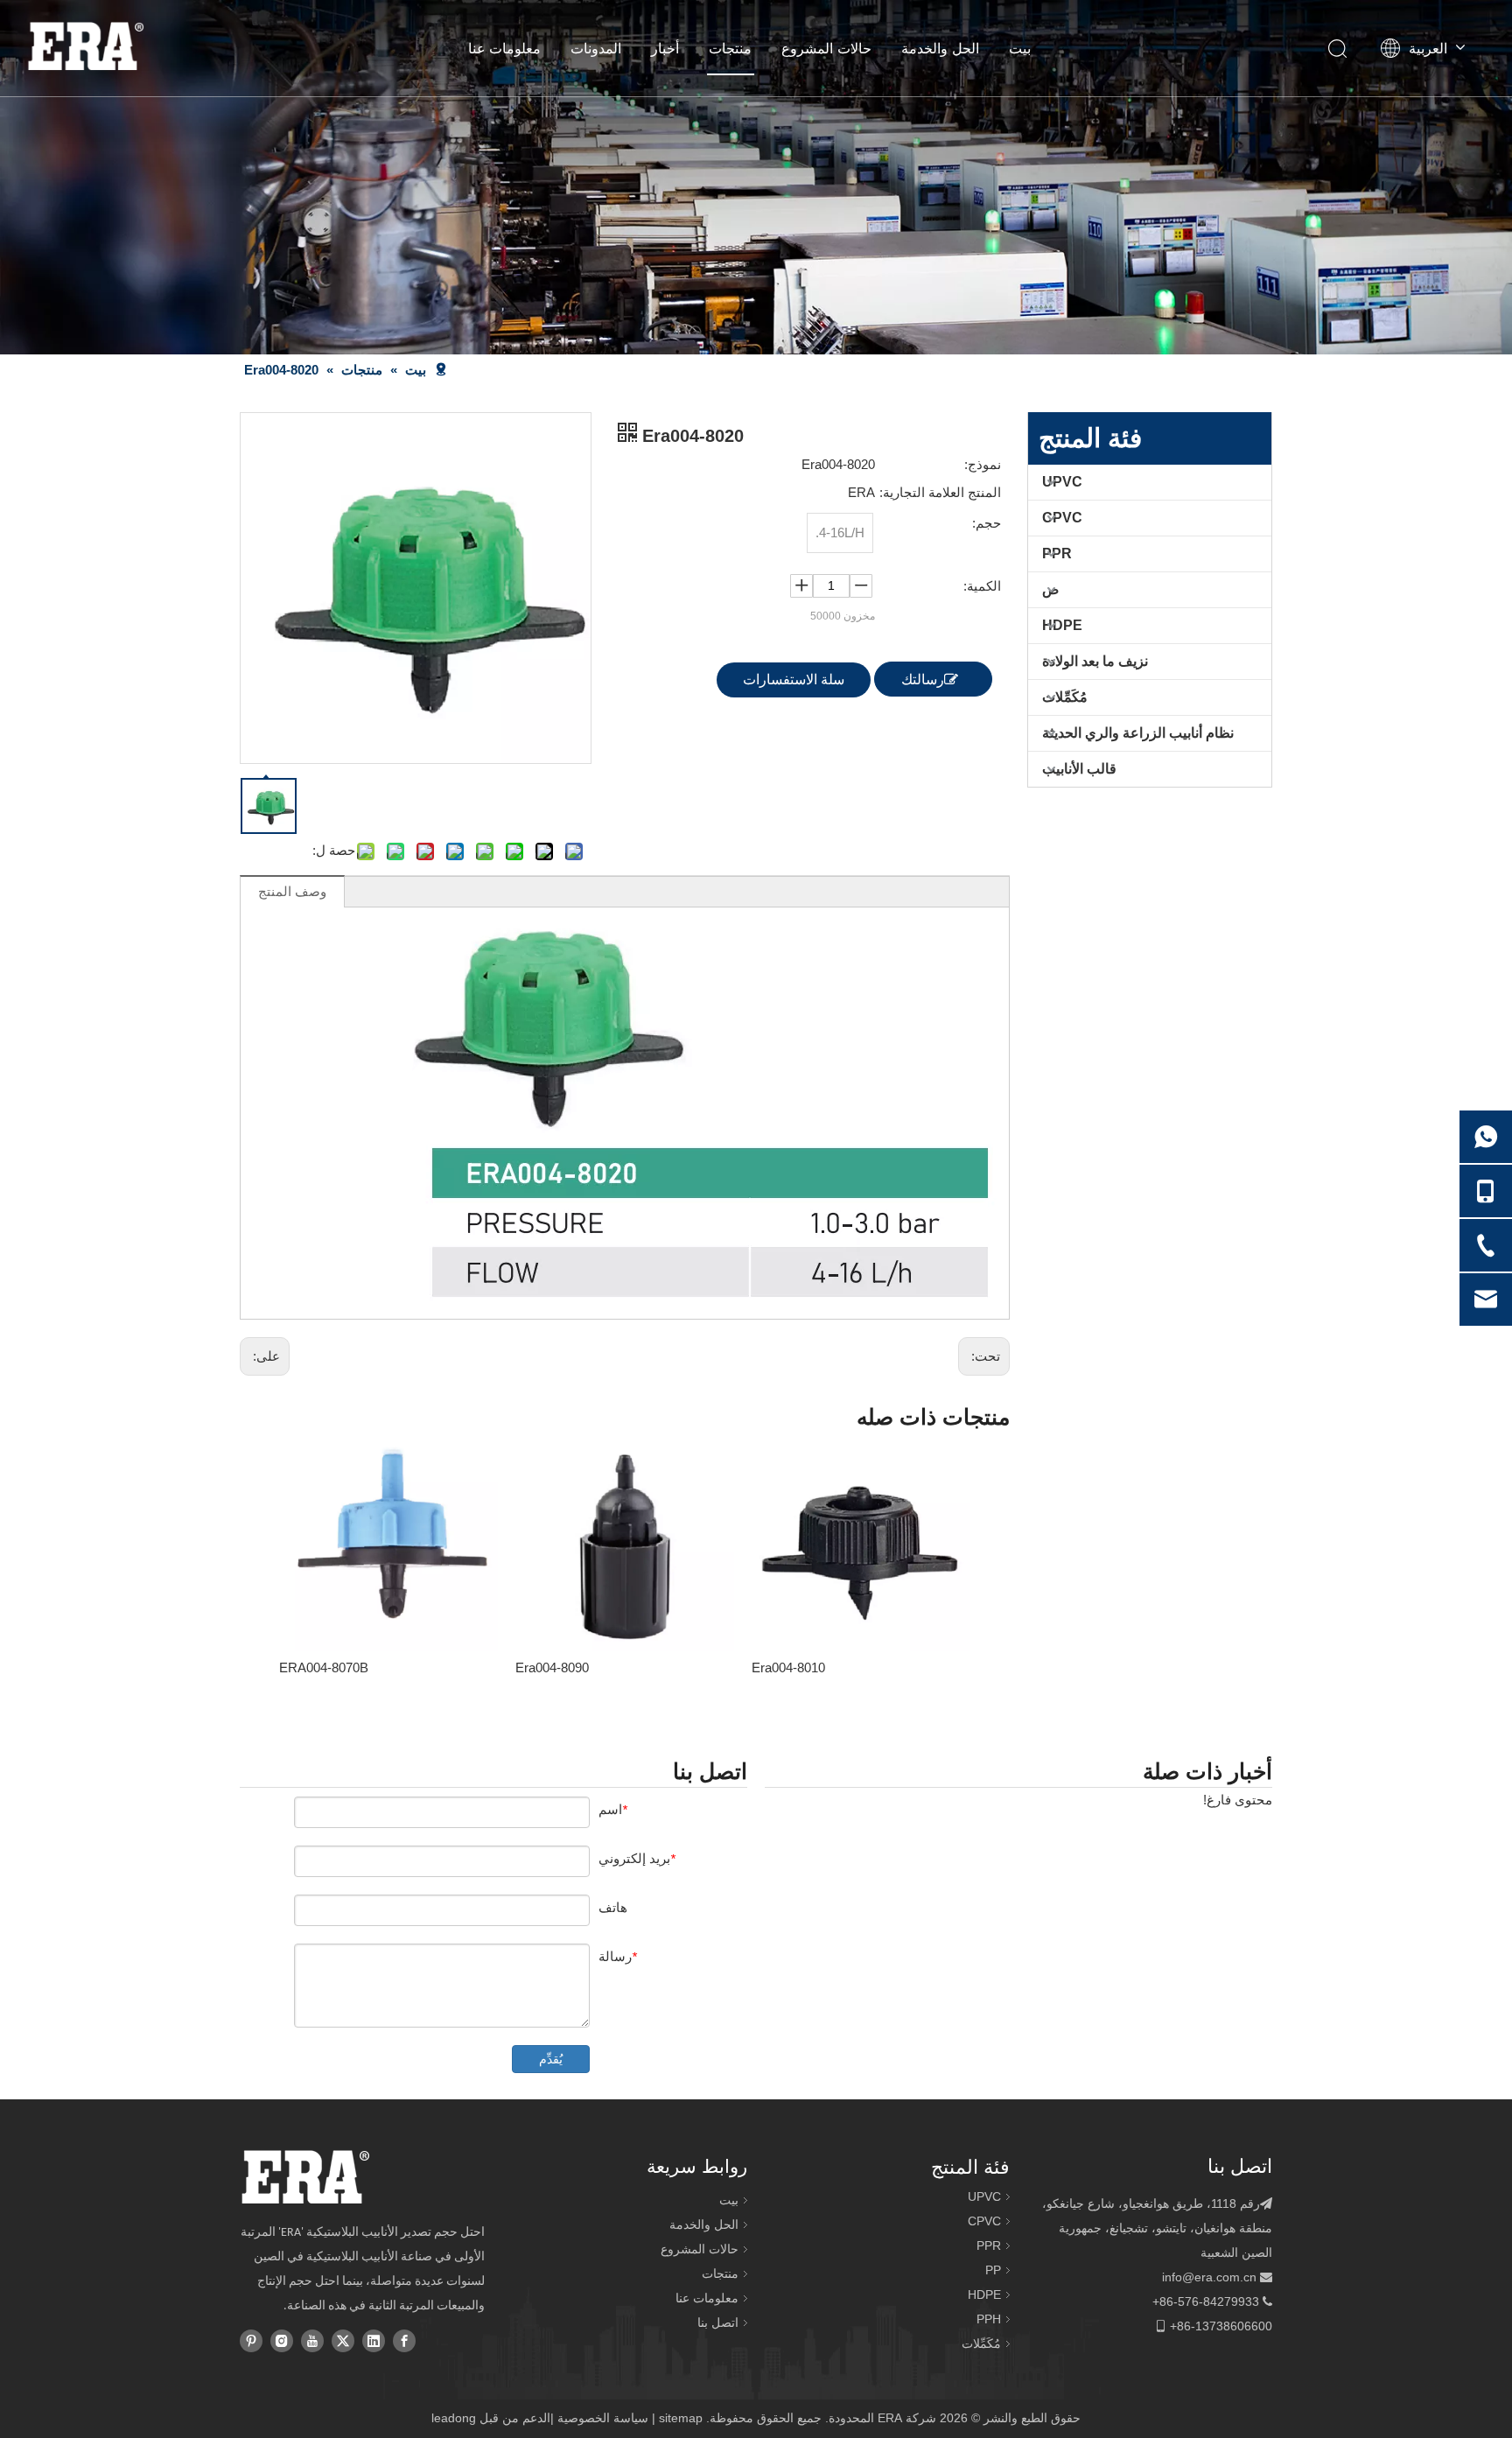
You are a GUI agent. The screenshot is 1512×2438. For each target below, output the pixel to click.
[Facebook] (404, 2340)
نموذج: (983, 464)
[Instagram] (282, 2340)
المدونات (596, 48)
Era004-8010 (788, 1667)
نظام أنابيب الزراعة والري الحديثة (1138, 733)
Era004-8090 (552, 1667)
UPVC (1062, 482)
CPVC (1062, 518)
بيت (1020, 48)
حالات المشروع (826, 48)
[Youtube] (312, 2340)
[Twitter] (343, 2340)
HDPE (1062, 625)
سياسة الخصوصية (603, 2418)
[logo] (305, 2177)
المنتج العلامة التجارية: (940, 492)
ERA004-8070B (324, 1667)
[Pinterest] (251, 2340)
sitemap (681, 2418)
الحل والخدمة (940, 48)
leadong (454, 2418)
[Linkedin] (374, 2340)
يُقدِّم (551, 2059)
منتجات (730, 48)
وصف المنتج (292, 891)
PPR (1057, 553)
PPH (989, 2319)
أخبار (665, 48)
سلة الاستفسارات (794, 680)
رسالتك (923, 680)
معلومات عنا (505, 48)
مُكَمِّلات (1065, 697)
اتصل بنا (718, 2322)
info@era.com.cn (1209, 2277)
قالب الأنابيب (1079, 769)
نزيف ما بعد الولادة (1095, 661)
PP (993, 2270)
